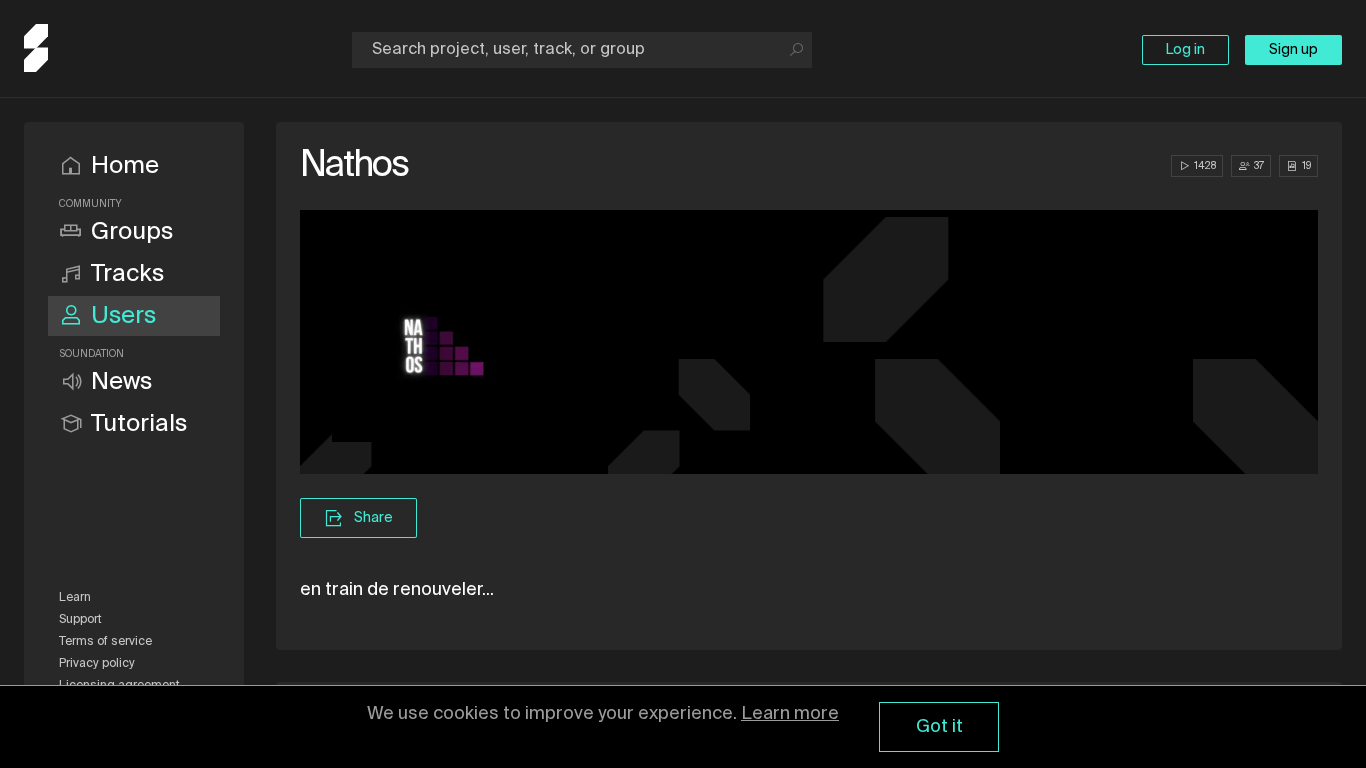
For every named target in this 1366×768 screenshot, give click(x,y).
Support (80, 620)
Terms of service (105, 642)
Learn (75, 598)
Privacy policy (97, 664)
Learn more (790, 714)
